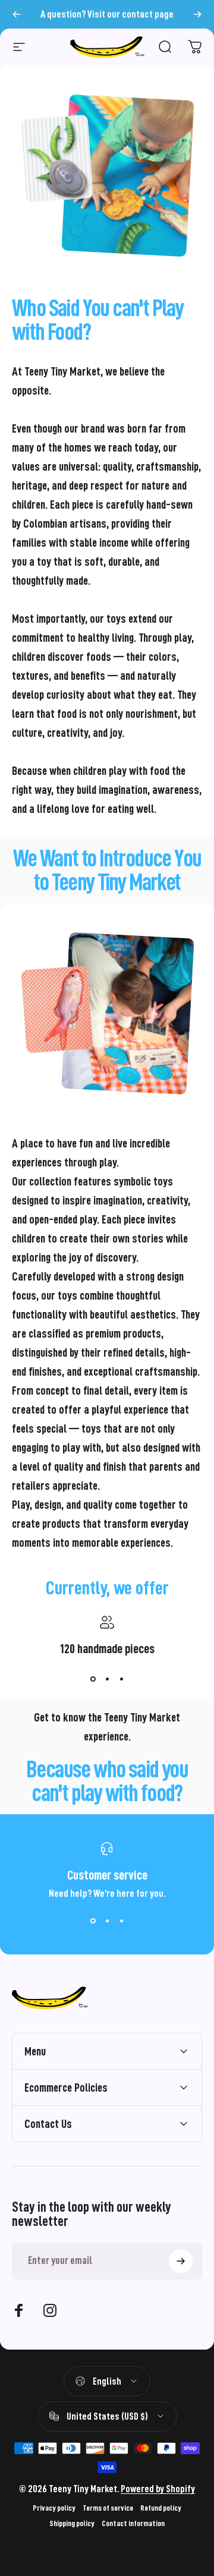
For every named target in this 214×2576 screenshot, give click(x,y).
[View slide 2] (107, 1679)
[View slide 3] (121, 1679)
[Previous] (17, 14)
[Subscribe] (181, 2261)
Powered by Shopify (158, 2489)
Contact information (133, 2523)
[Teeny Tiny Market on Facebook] (19, 2310)
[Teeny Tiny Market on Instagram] (50, 2310)
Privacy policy (54, 2508)
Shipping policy (72, 2523)
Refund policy (161, 2508)
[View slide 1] (93, 1679)
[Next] (197, 14)
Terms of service (108, 2508)
